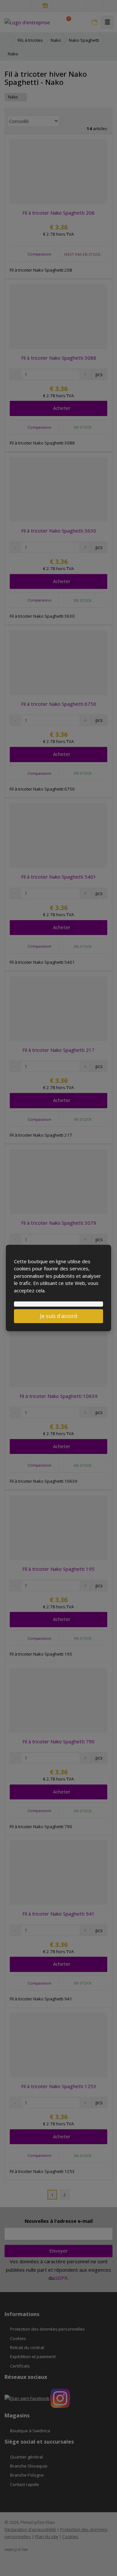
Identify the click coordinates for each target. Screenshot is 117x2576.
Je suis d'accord (58, 1316)
